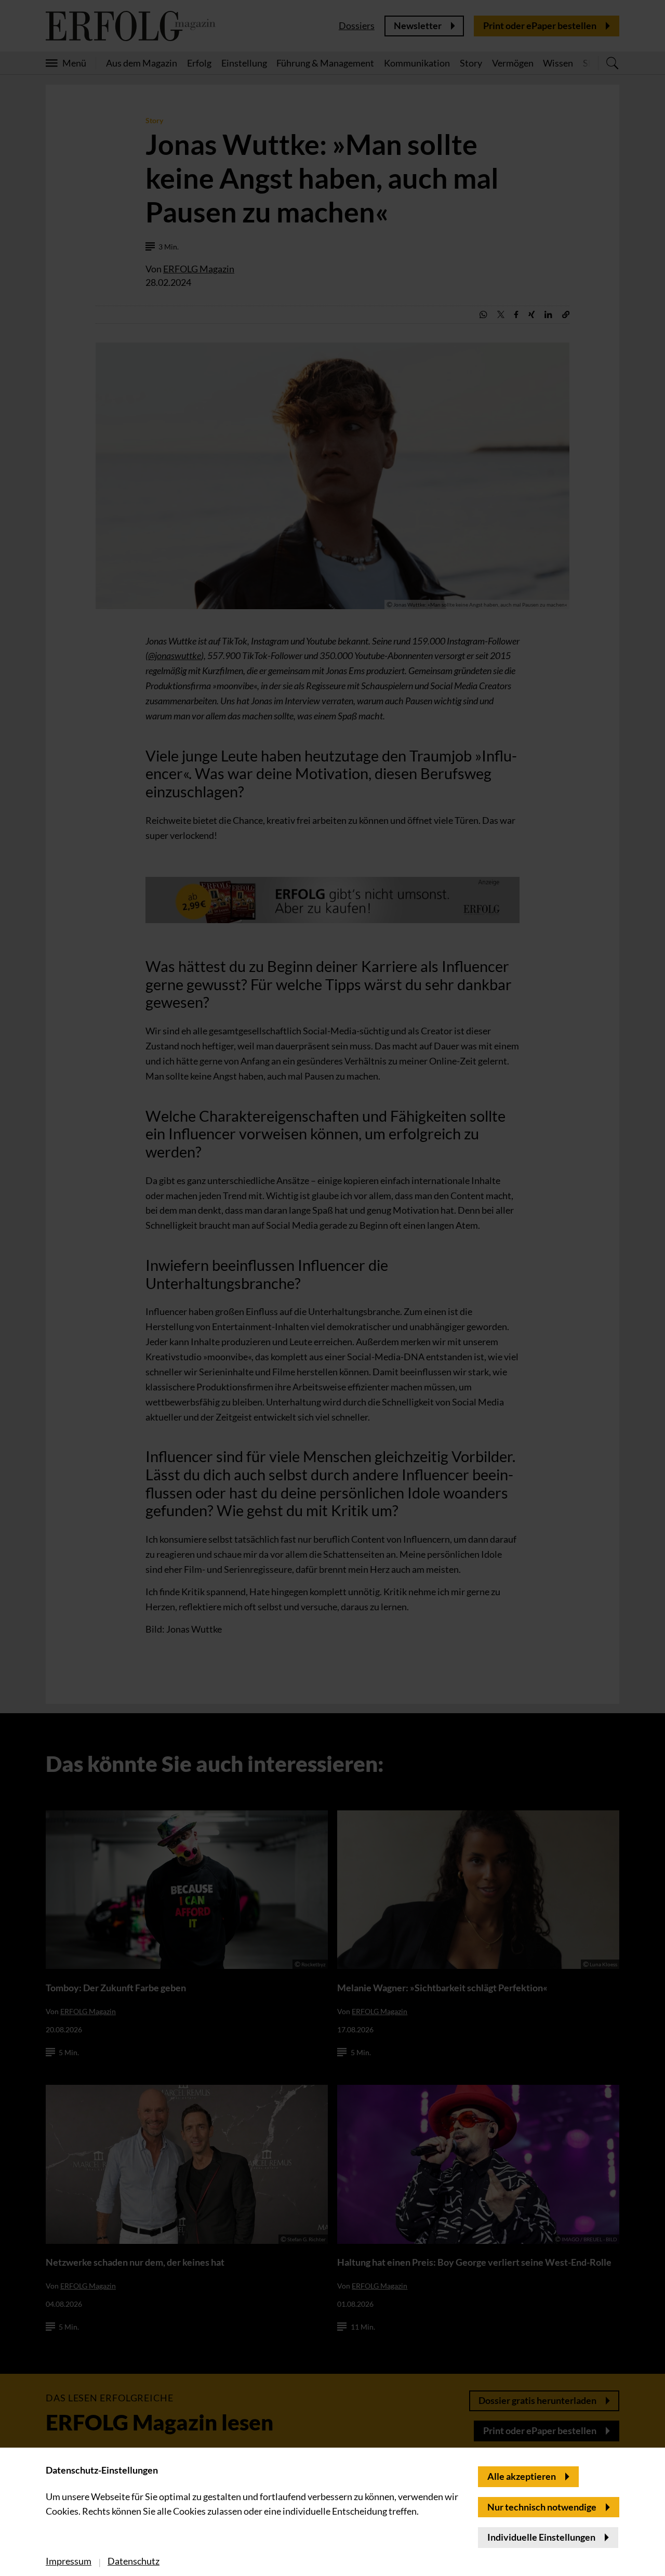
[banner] (332, 1288)
